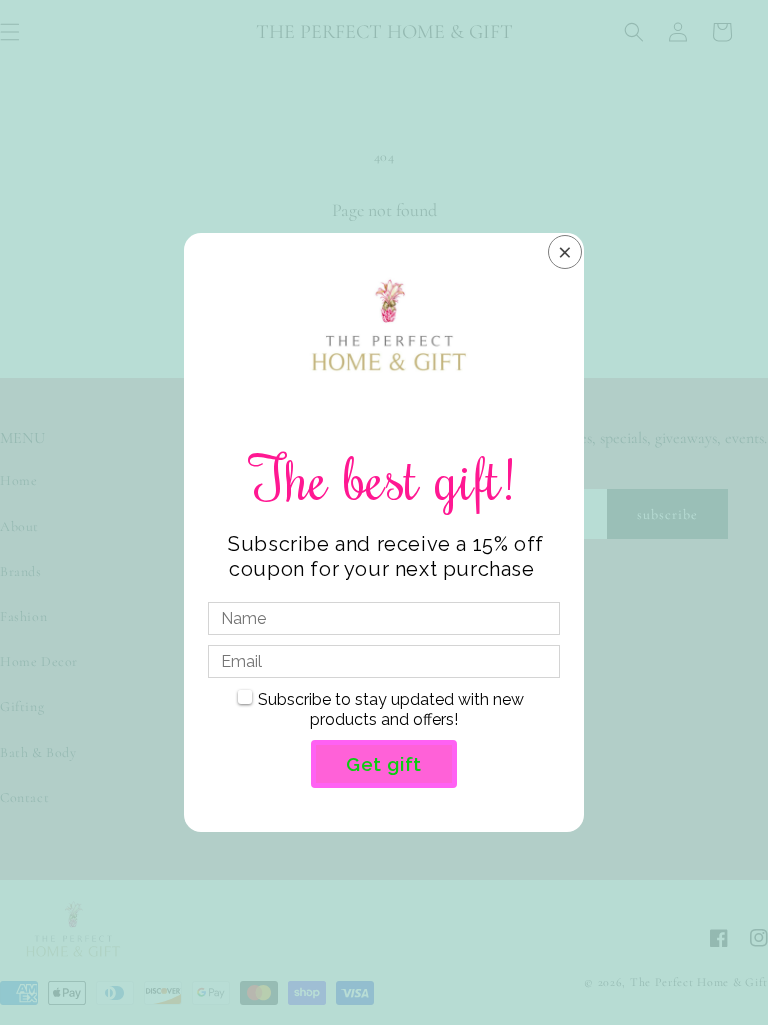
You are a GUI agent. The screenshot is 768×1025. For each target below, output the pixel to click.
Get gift (384, 764)
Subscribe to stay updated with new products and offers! (391, 710)
